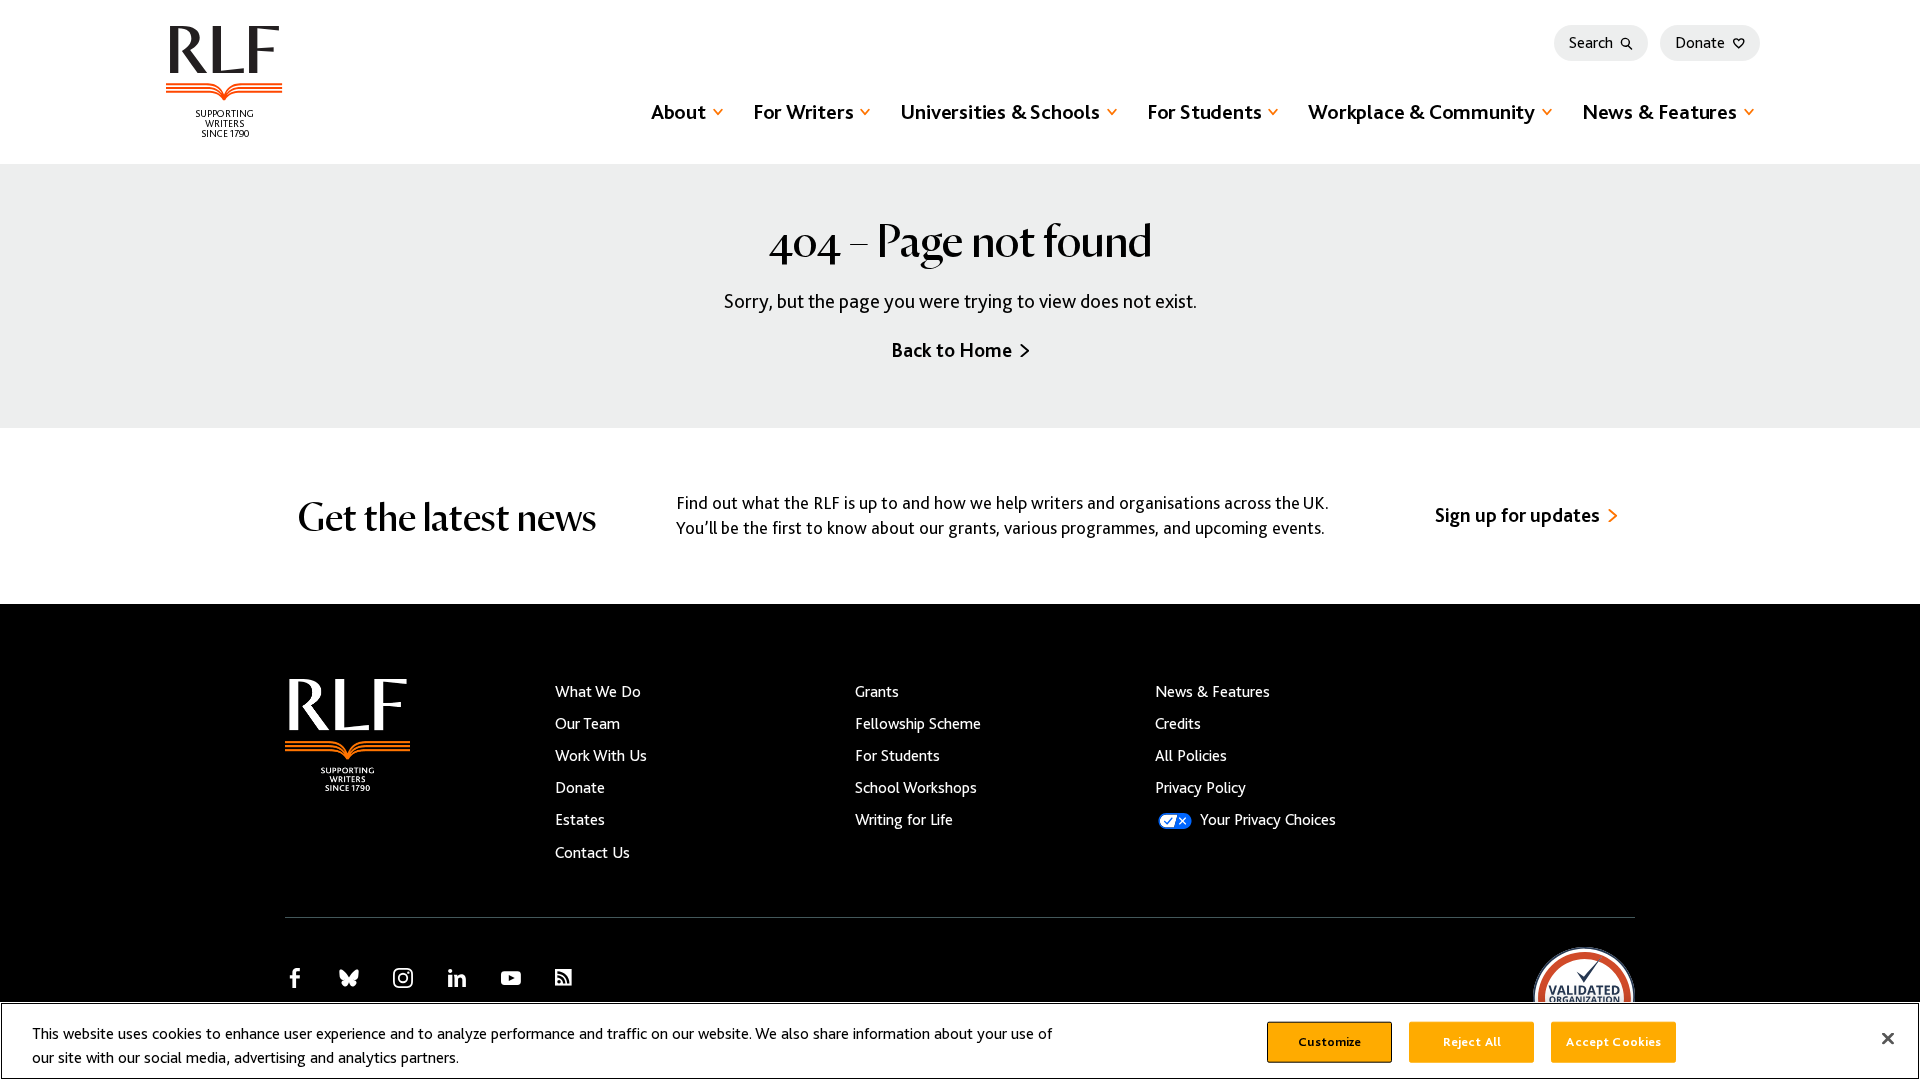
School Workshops (916, 788)
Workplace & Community (1421, 112)
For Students (1204, 112)
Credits (1178, 724)
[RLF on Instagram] (403, 978)
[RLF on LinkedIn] (457, 978)
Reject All (1472, 1042)
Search (1591, 43)
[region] (960, 1041)
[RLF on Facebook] (295, 978)
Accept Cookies (1613, 1042)
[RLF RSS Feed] (563, 977)
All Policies (1191, 756)
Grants (877, 692)
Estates (580, 820)
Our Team (587, 724)
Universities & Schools (999, 112)
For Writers (803, 112)
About (678, 112)
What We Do (598, 692)
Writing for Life (904, 820)
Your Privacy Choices (1268, 820)
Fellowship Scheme (918, 724)
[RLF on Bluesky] (349, 978)
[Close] (1888, 1039)
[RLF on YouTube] (511, 978)
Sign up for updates (1517, 515)
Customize (1329, 1042)
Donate (1700, 43)
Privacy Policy (1200, 788)
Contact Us (592, 853)
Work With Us (601, 756)
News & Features (1659, 112)
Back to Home (951, 350)
